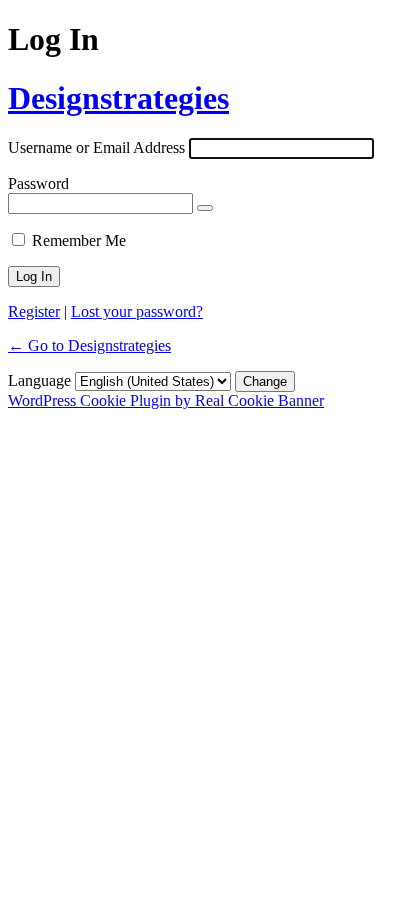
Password (38, 183)
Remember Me (79, 240)
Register (34, 311)
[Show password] (205, 208)
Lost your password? (137, 311)
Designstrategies (118, 98)
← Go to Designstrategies (89, 345)
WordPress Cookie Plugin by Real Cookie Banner (166, 400)
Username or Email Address (96, 147)
